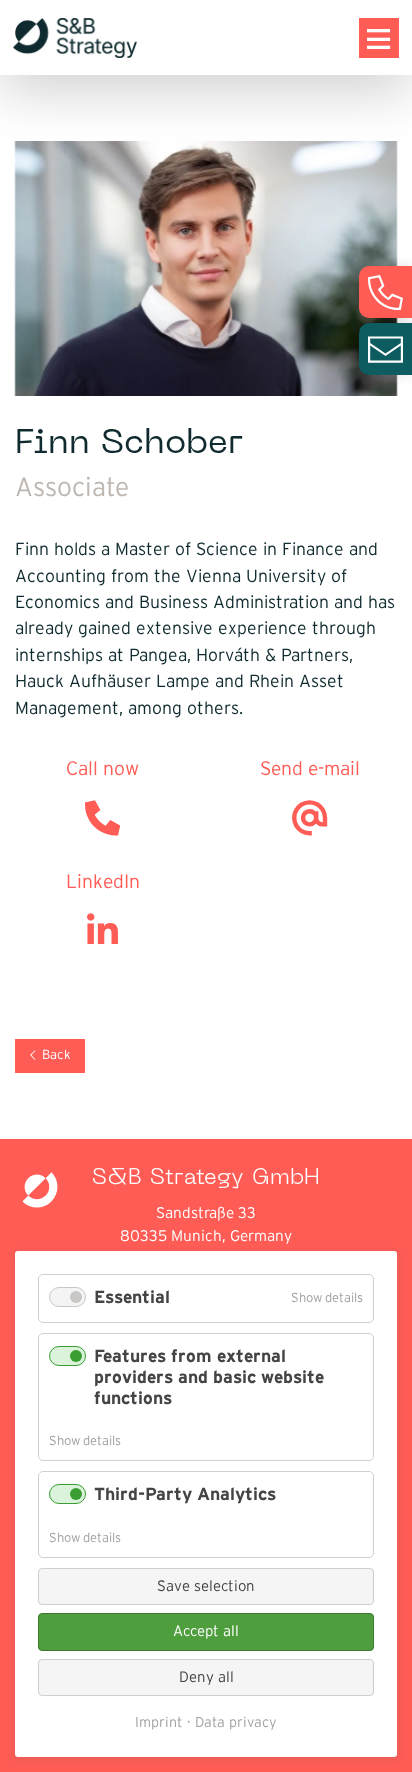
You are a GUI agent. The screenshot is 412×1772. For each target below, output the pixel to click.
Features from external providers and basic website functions (209, 1378)
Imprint (158, 1723)
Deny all (206, 1677)
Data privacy (236, 1723)
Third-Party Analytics (185, 1495)
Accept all (206, 1631)
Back (56, 1055)
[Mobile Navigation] (379, 38)
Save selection (206, 1586)
